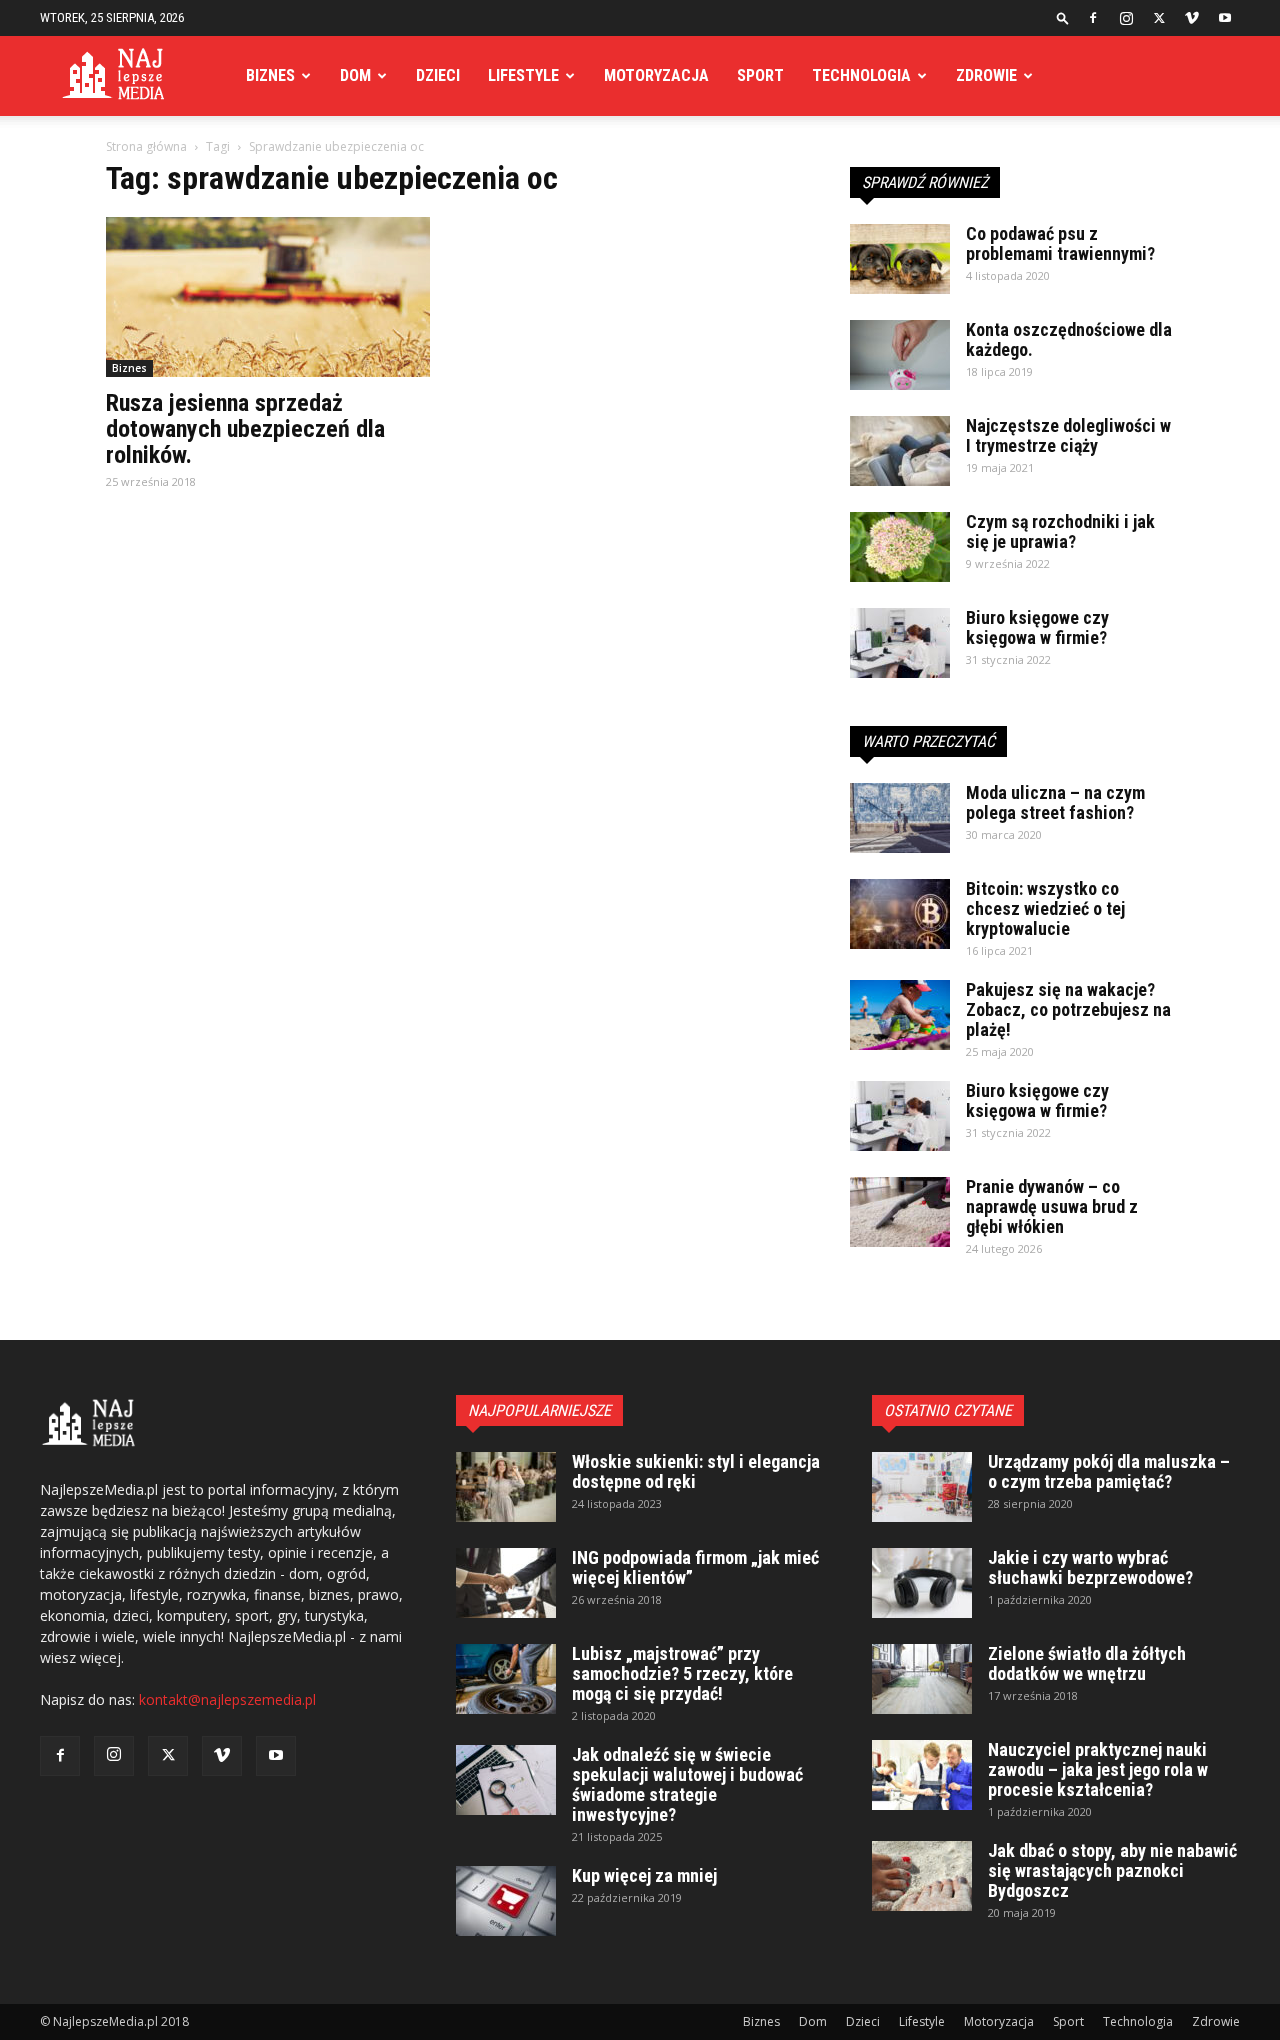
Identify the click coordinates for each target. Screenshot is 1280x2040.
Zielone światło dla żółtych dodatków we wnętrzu (1087, 1663)
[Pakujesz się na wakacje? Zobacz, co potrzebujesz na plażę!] (900, 1015)
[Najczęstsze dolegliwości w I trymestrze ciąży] (900, 451)
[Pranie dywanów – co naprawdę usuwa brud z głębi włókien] (900, 1212)
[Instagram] (1126, 18)
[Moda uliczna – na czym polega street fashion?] (900, 818)
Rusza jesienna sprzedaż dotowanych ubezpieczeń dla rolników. (245, 429)
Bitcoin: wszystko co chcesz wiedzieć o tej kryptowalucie (1045, 908)
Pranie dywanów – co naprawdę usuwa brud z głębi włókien (1052, 1206)
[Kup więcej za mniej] (506, 1901)
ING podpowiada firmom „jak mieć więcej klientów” (695, 1567)
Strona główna (146, 146)
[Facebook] (1093, 18)
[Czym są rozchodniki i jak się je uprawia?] (900, 547)
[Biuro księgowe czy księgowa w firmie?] (900, 643)
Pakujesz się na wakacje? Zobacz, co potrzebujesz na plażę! (1068, 1009)
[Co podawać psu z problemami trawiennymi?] (900, 259)
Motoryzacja (656, 75)
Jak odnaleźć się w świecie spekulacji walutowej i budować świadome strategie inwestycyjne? (687, 1784)
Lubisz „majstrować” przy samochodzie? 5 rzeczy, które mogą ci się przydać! (682, 1673)
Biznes (270, 75)
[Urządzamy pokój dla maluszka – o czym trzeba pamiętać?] (922, 1487)
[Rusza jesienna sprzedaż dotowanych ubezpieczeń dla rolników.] (268, 297)
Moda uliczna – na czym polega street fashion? (1055, 802)
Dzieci (438, 75)
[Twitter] (1159, 18)
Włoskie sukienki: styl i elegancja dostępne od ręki (696, 1471)
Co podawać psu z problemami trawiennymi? (1060, 243)
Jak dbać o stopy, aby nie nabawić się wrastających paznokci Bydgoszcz (1112, 1870)
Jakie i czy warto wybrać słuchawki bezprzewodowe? (1090, 1567)
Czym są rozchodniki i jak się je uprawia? (1060, 531)
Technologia (861, 75)
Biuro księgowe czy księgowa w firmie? (1037, 627)
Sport (760, 75)
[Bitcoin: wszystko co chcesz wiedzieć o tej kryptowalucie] (900, 914)
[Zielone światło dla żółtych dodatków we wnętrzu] (922, 1679)
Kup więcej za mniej (644, 1875)
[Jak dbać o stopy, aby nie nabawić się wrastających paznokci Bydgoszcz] (922, 1876)
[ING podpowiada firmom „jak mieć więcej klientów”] (506, 1583)
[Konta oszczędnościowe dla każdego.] (900, 355)
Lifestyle (523, 75)
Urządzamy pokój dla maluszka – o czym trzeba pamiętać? (1109, 1471)
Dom (355, 75)
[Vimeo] (1192, 18)
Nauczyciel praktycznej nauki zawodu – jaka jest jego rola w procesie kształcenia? (1098, 1769)
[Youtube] (1225, 18)
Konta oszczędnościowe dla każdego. (1069, 339)
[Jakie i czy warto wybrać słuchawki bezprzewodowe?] (922, 1583)
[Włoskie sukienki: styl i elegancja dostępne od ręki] (506, 1487)
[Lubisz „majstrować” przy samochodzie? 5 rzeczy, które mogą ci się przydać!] (506, 1679)
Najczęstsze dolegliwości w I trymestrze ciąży (1068, 435)
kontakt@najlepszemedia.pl (227, 1699)
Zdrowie (986, 75)
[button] (1063, 17)
